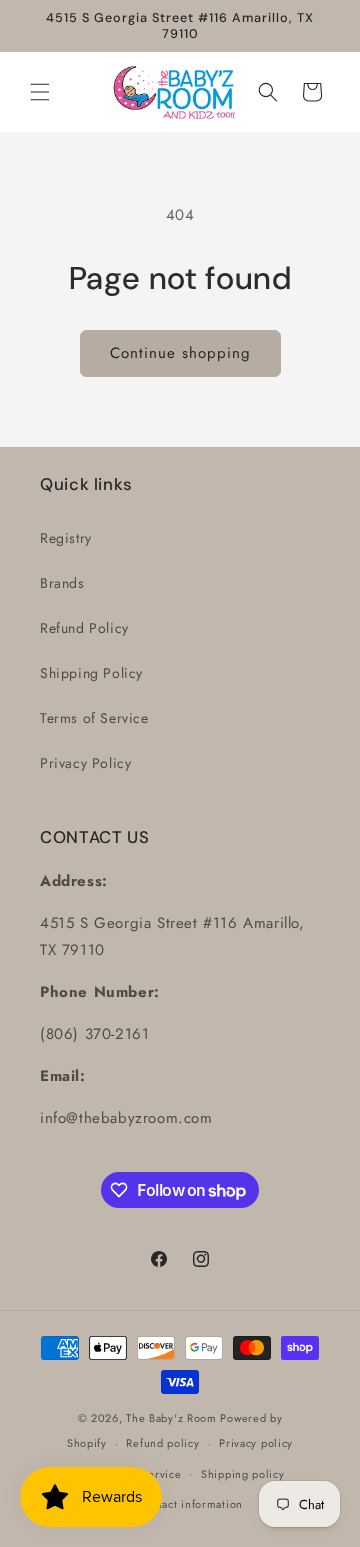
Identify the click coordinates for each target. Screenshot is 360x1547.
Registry (66, 538)
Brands (62, 583)
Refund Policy (84, 628)
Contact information (190, 1504)
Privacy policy (256, 1443)
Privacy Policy (85, 763)
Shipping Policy (91, 673)
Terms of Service (94, 718)
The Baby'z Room (171, 1418)
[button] (40, 92)
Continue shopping (180, 353)
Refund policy (162, 1443)
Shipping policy (243, 1474)
